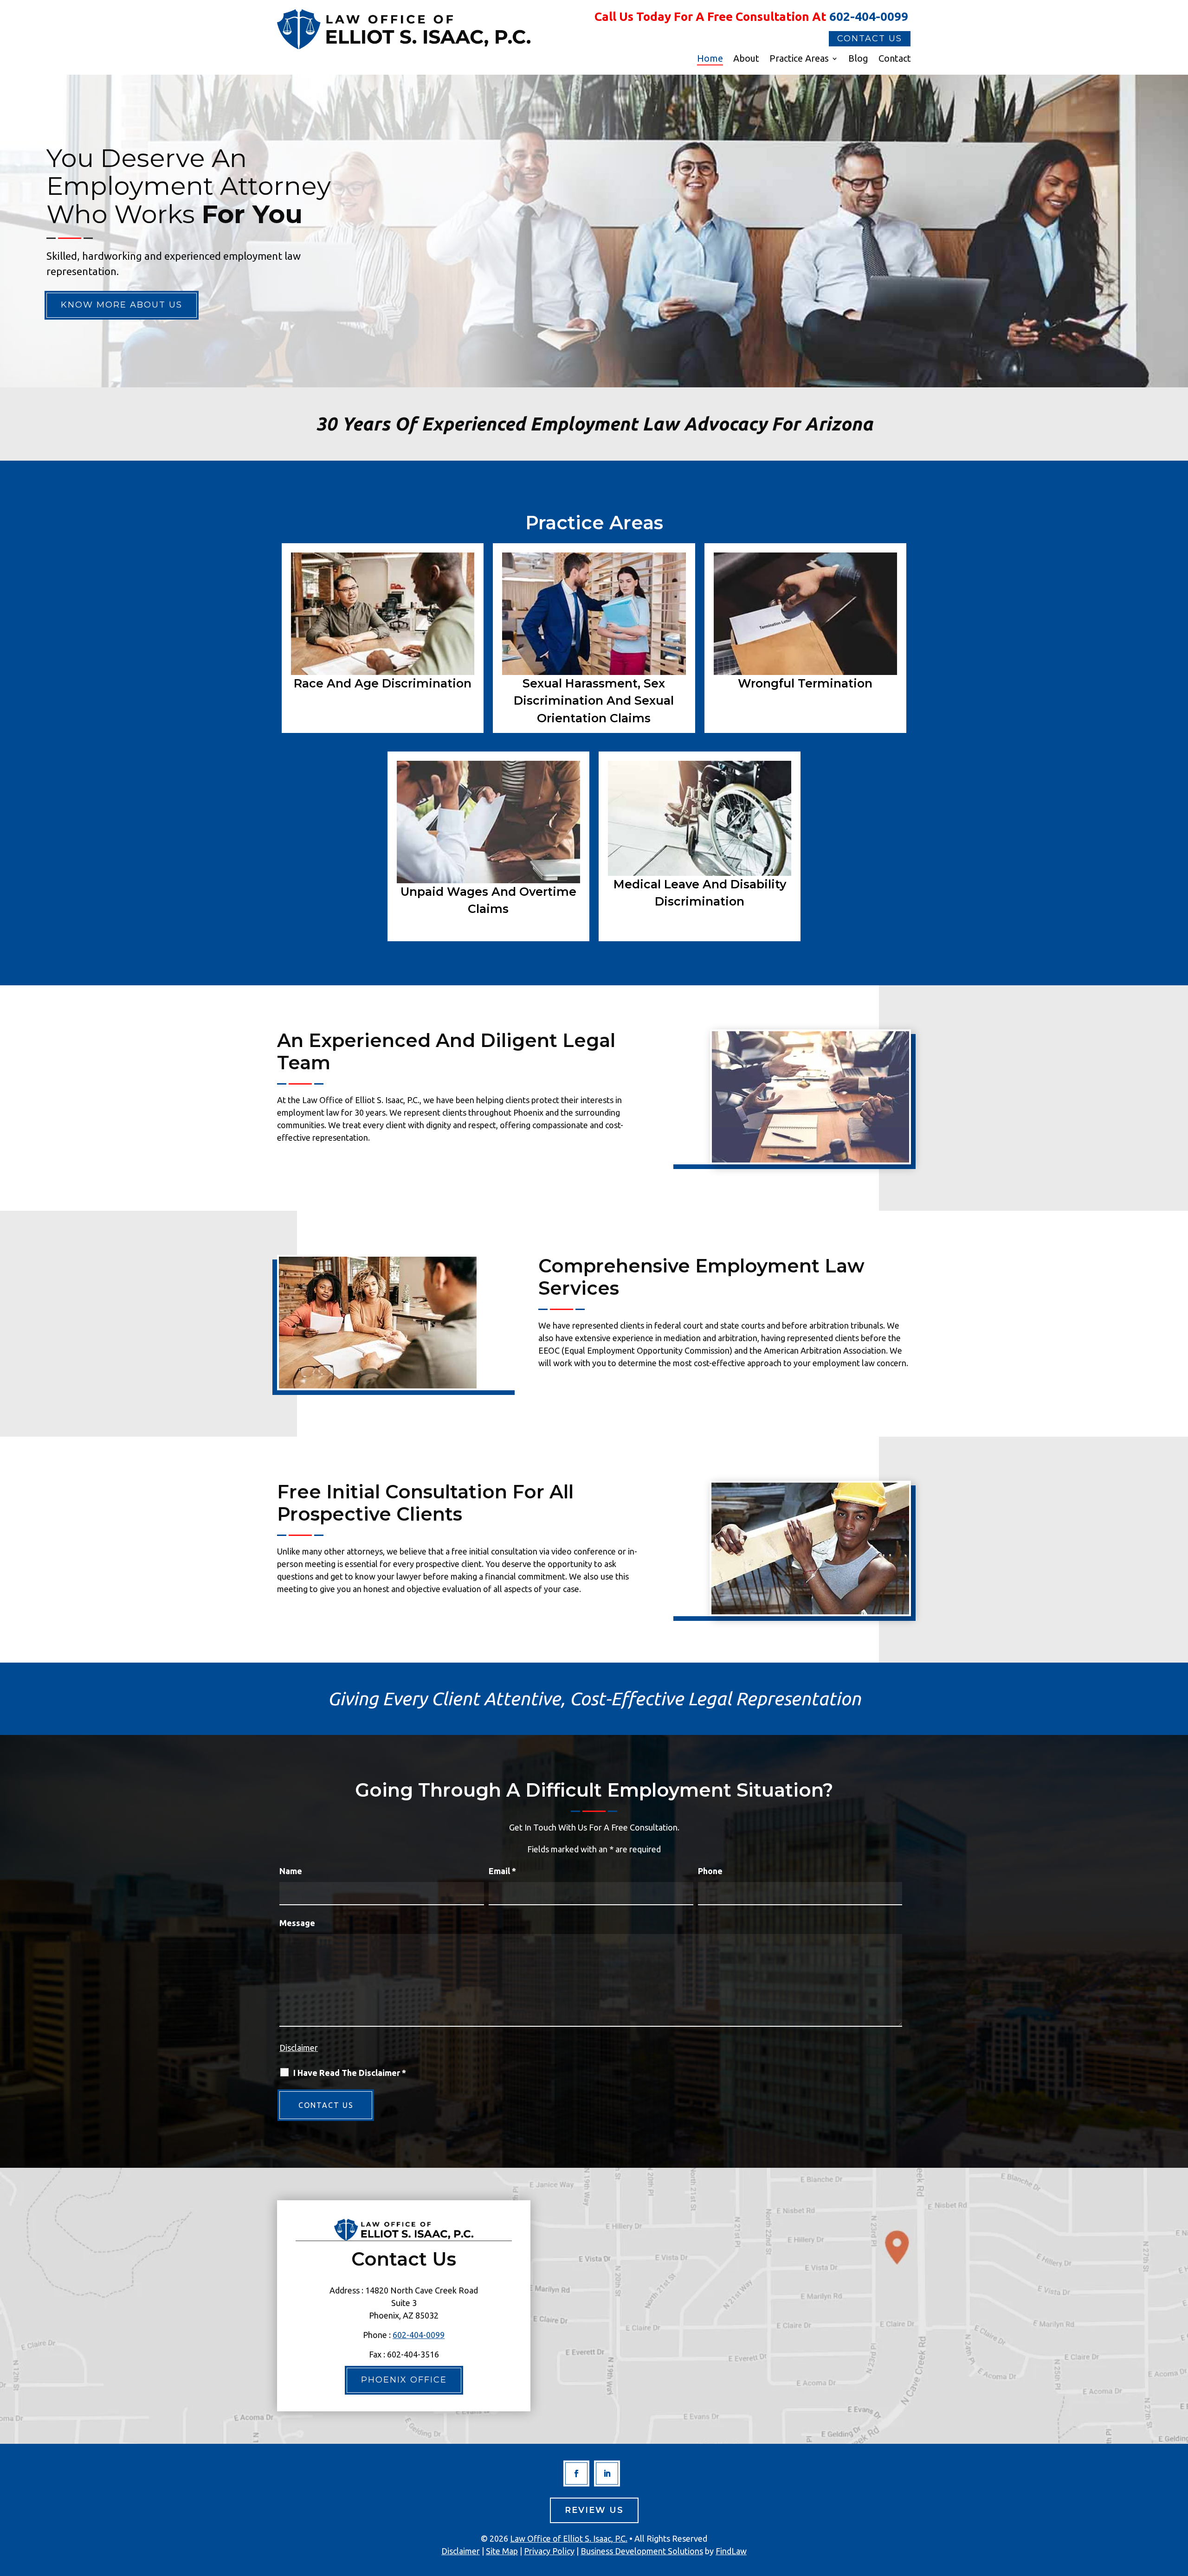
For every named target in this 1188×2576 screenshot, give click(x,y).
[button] (1179, 2509)
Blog (858, 59)
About (746, 59)
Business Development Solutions (642, 2551)
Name (291, 1871)
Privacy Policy (549, 2551)
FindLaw (731, 2551)
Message (297, 1923)
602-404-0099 (869, 16)
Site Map (502, 2551)
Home (710, 59)
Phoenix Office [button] (404, 2380)
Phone (710, 1871)
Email (502, 1871)
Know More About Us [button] (122, 305)
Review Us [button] (594, 2510)
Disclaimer (299, 2048)
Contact (895, 59)
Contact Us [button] (870, 39)
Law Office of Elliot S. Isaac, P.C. (569, 2538)
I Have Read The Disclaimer (350, 2073)
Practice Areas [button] (799, 59)
